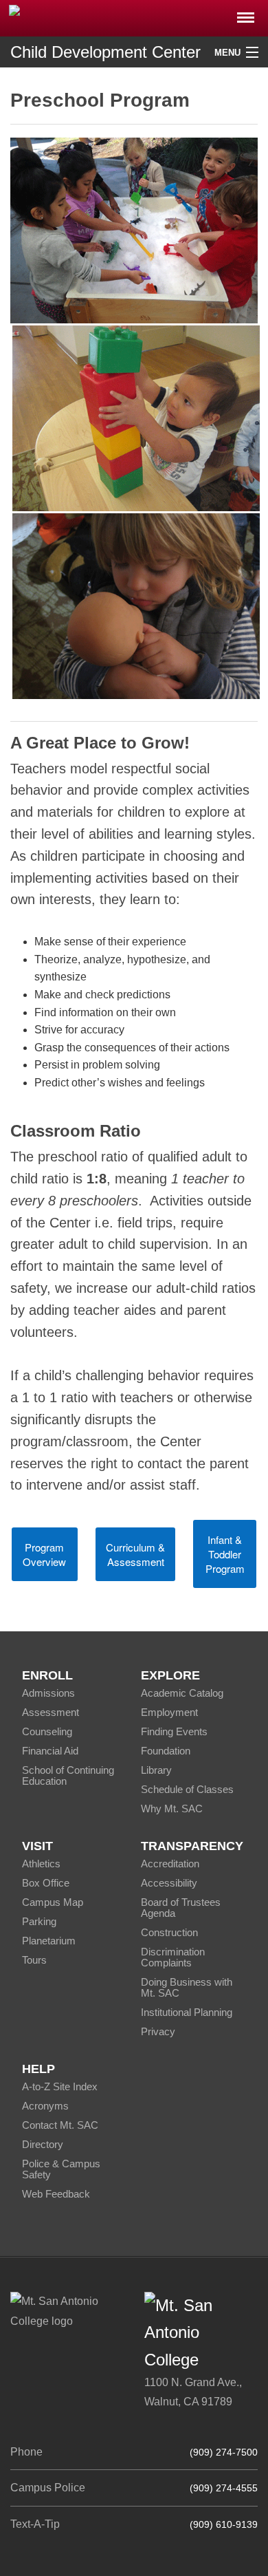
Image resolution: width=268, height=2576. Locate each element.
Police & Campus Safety (61, 2169)
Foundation (166, 1751)
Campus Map (53, 1902)
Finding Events (174, 1731)
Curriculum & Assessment (135, 1554)
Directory (43, 2144)
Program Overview (44, 1554)
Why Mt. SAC (172, 1808)
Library (156, 1770)
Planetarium (49, 1941)
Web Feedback (56, 2194)
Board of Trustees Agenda (181, 1908)
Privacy (158, 2031)
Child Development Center (105, 52)
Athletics (41, 1864)
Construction (169, 1932)
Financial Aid (50, 1751)
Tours (34, 1960)
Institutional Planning (187, 2012)
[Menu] (246, 13)
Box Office (46, 1883)
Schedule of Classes (187, 1789)
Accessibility (169, 1883)
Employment (169, 1712)
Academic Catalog (182, 1693)
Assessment (51, 1712)
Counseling (47, 1731)
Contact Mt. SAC (60, 2125)
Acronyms (45, 2106)
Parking (39, 1921)
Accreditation (170, 1864)
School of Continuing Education (68, 1775)
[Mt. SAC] (134, 17)
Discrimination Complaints (173, 1957)
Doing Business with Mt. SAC (187, 1987)
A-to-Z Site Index (60, 2086)
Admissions (48, 1693)
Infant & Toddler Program (225, 1554)
